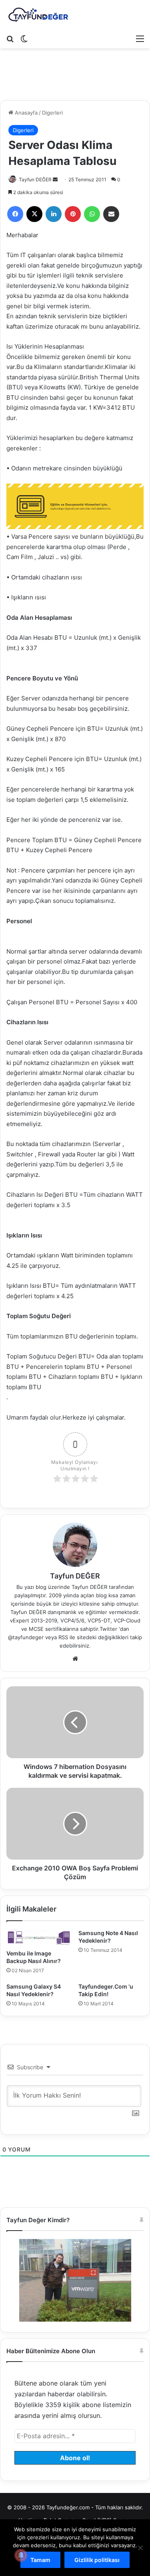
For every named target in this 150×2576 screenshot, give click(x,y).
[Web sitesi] (75, 1659)
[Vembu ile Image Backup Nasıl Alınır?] (39, 1937)
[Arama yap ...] (10, 38)
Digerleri (52, 113)
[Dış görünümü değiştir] (24, 38)
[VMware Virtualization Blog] (38, 15)
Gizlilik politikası (97, 2560)
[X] (34, 214)
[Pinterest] (73, 214)
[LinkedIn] (54, 214)
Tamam (40, 2560)
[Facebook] (15, 214)
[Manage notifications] (21, 2555)
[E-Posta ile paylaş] (111, 214)
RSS (63, 1637)
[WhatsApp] (92, 214)
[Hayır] (140, 2548)
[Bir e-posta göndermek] (55, 179)
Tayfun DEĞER (35, 179)
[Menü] (140, 38)
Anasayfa (25, 113)
